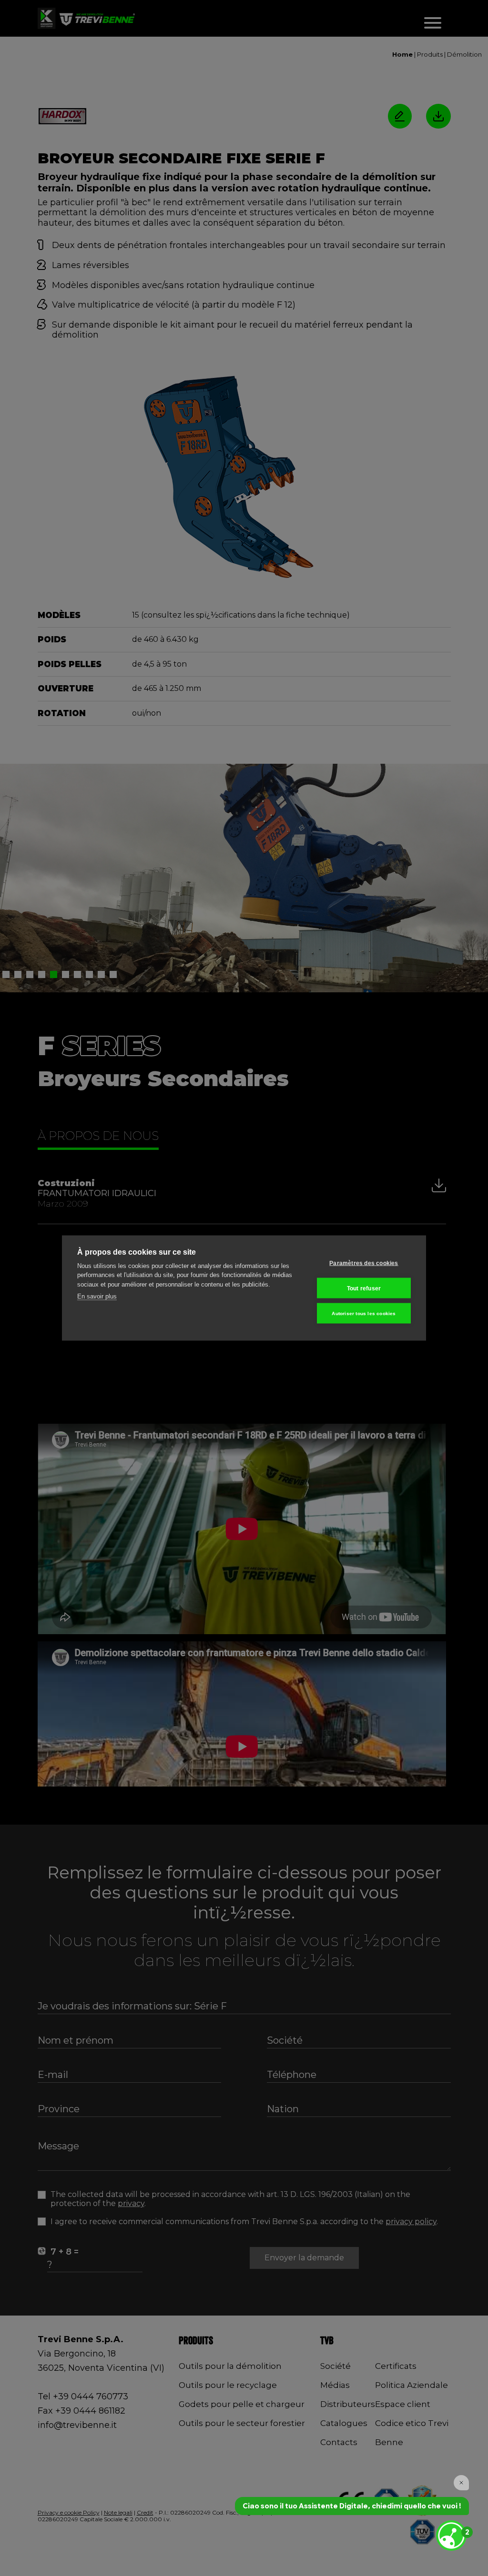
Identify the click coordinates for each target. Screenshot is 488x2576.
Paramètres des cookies (364, 1263)
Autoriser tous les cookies (364, 1313)
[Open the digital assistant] (451, 2536)
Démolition (464, 54)
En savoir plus (97, 1296)
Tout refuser (364, 1288)
